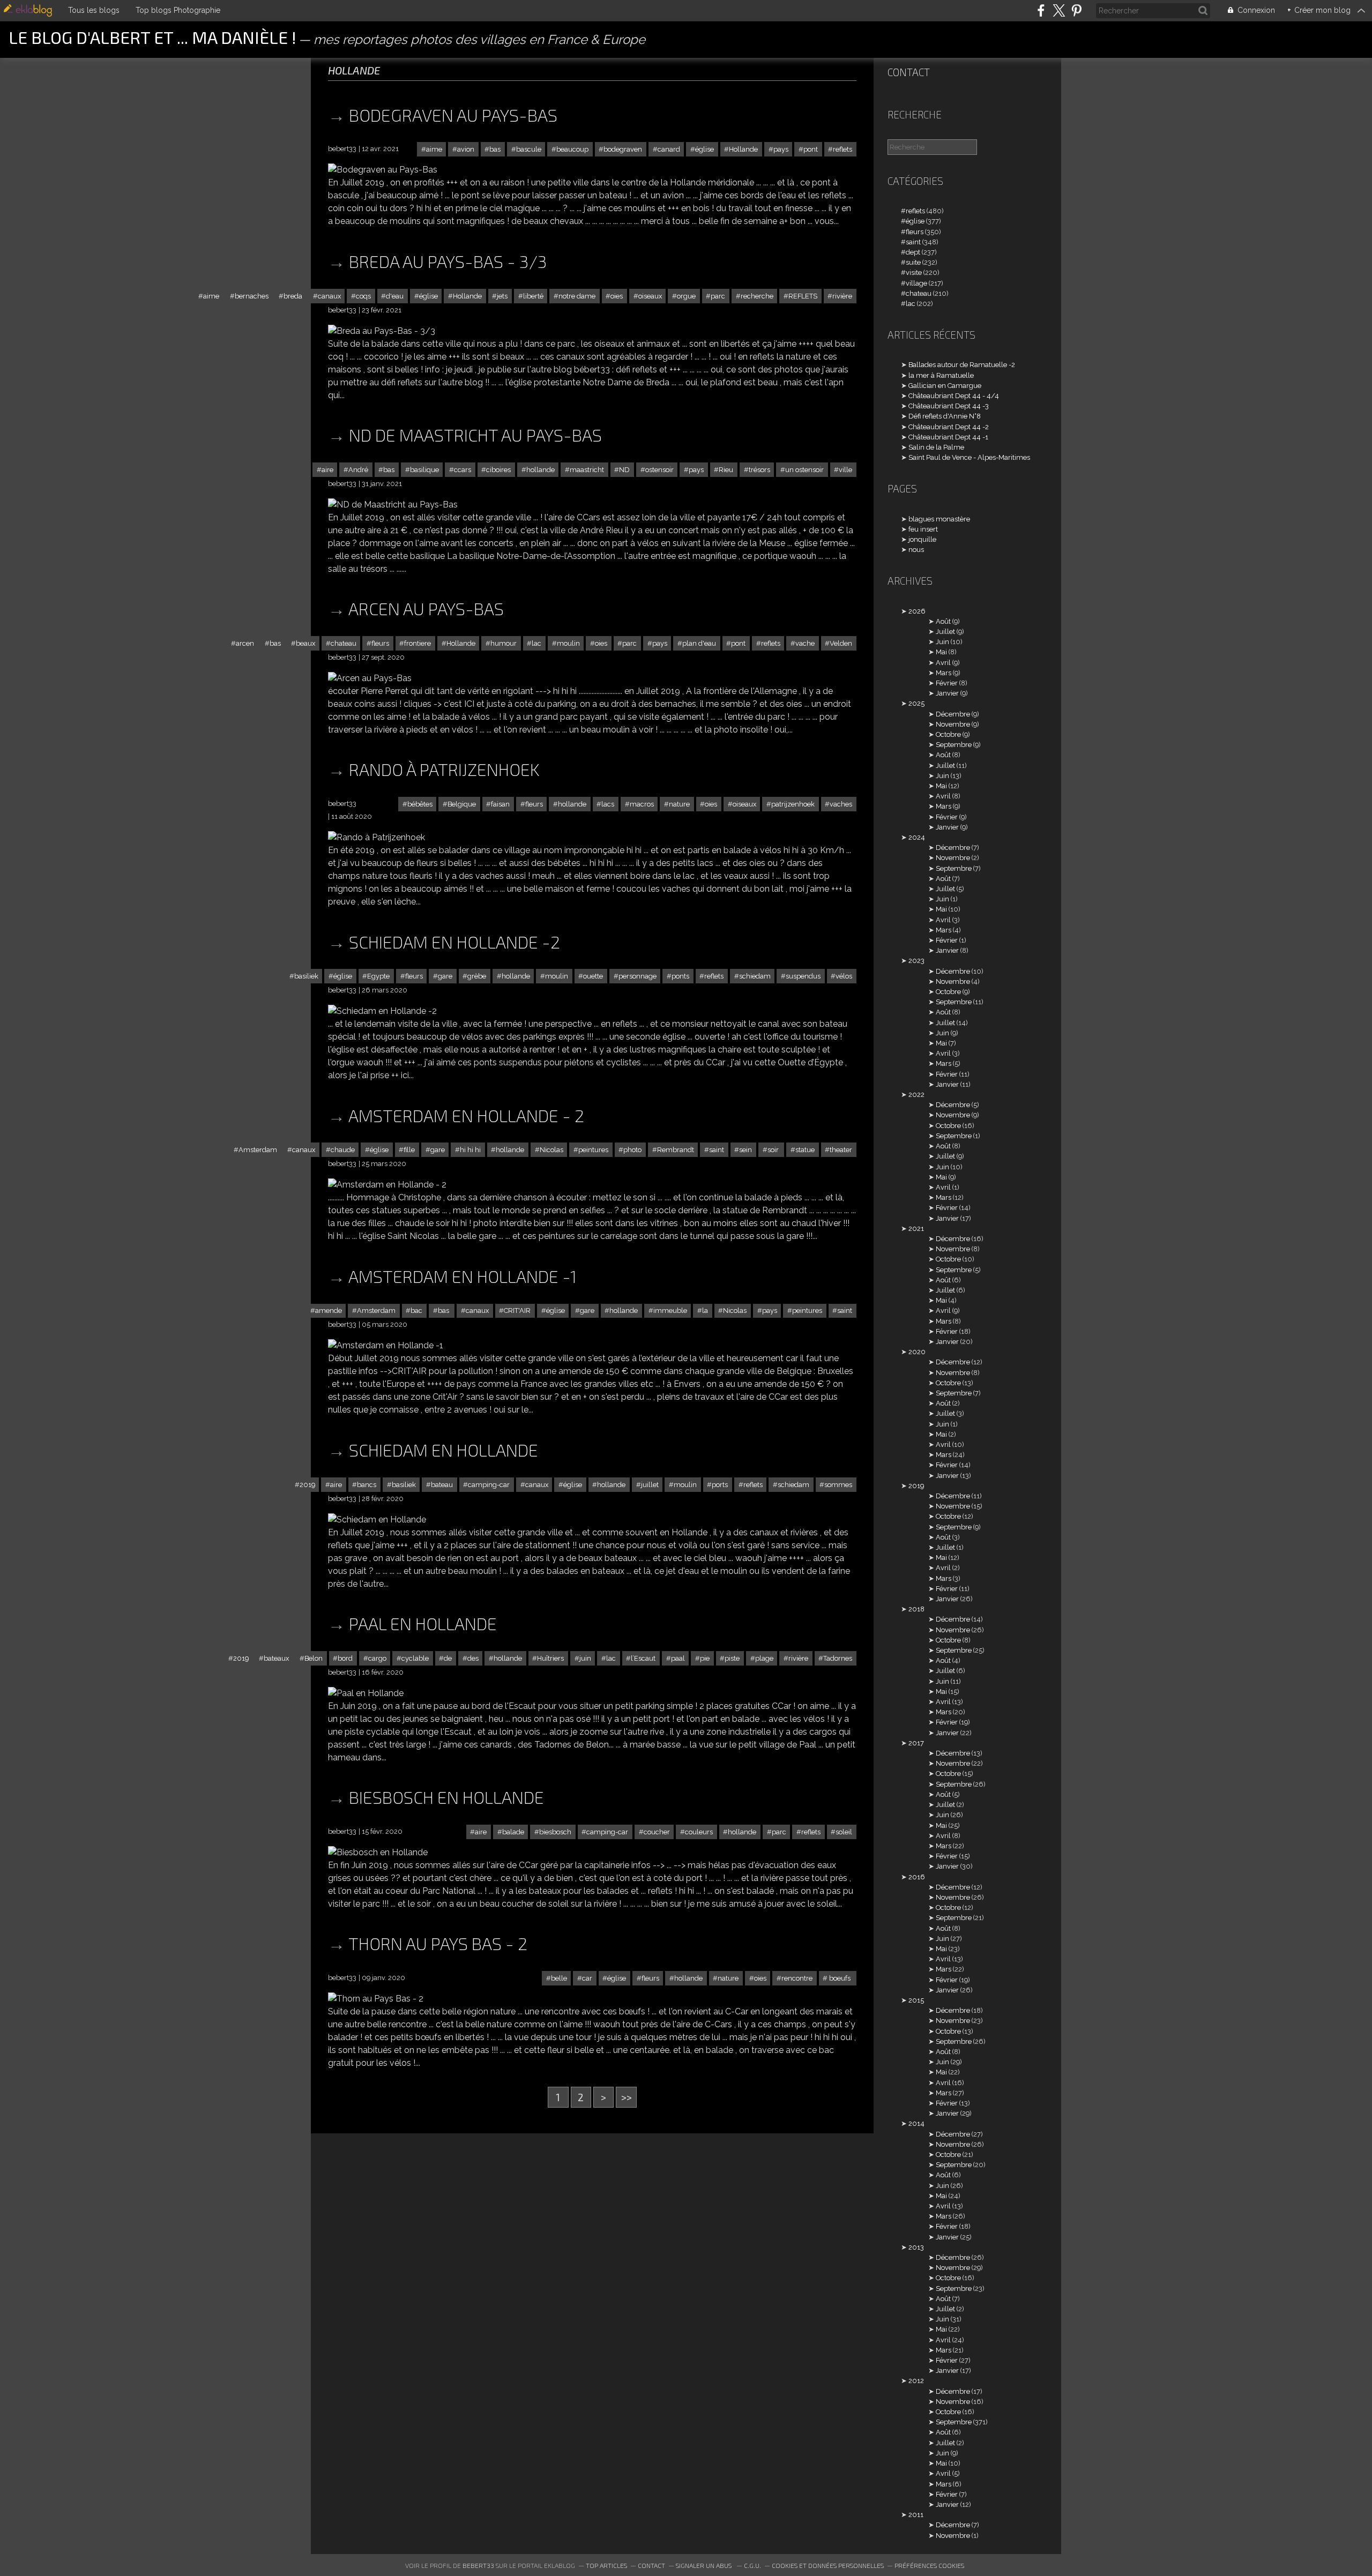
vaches (841, 804)
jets (502, 296)
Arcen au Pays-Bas (426, 608)
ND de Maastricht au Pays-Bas (475, 435)
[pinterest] (1076, 10)
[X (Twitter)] (1059, 10)
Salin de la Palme (936, 447)
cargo (377, 1658)
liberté (533, 296)
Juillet (945, 632)
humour (504, 643)
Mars (944, 673)
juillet (650, 1485)
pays (781, 149)
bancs (367, 1485)
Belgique (462, 804)
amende (329, 1311)
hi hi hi (470, 1150)
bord (345, 1658)
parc (718, 296)
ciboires (498, 470)
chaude (343, 1150)
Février (947, 683)
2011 (916, 2515)
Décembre (953, 714)
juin (585, 1658)
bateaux (276, 1658)
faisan (500, 804)
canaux (329, 296)
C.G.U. (752, 2565)
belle (559, 1978)
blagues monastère (939, 519)
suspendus (803, 976)
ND (624, 470)
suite (913, 262)
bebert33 (478, 2565)
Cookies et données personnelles (828, 2565)
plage (764, 1658)
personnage (637, 976)
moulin (568, 643)
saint (717, 1150)
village (916, 283)
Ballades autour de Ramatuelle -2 (962, 365)
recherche (757, 296)
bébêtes (420, 804)
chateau (344, 643)
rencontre (797, 1978)
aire (327, 470)
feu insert (923, 529)
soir (774, 1150)
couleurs (699, 1832)
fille (409, 1150)
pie (705, 1658)
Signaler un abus (704, 2565)
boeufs (840, 1978)
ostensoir (659, 470)
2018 (916, 1609)
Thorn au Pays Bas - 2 (438, 1943)
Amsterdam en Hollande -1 (463, 1276)
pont (811, 149)
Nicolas (551, 1150)
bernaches (252, 296)
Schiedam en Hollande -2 (454, 942)
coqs (363, 296)
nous (916, 550)
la (705, 1311)
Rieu (726, 470)
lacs (608, 804)
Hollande (743, 149)
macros (642, 804)
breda (293, 296)
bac (416, 1311)
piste (732, 1658)
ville (845, 470)
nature (679, 804)
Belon (314, 1658)
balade (513, 1832)
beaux (305, 643)
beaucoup (572, 149)
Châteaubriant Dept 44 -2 (949, 427)
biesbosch (555, 1832)
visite (914, 272)
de (448, 1658)
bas (495, 149)
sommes (838, 1485)
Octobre (948, 734)
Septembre (954, 745)
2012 (916, 2381)
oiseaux (650, 296)
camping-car (489, 1485)
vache (805, 643)
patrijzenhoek (793, 804)
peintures (593, 1150)
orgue (686, 296)
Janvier (947, 693)
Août (943, 621)
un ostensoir (804, 470)
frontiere (417, 643)
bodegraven (623, 149)
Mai (941, 652)
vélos (844, 976)
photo (632, 1150)
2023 (916, 961)
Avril (943, 663)
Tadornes (838, 1658)
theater (841, 1150)
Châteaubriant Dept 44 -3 (949, 406)
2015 (916, 2000)
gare (445, 976)
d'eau (395, 296)
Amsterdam (258, 1150)
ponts (680, 976)
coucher (657, 1832)
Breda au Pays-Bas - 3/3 (448, 261)
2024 (917, 837)
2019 (307, 1485)
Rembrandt (676, 1150)
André (358, 470)
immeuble (670, 1311)
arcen (245, 643)
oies (617, 296)
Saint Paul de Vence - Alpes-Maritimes (969, 457)
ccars (463, 470)
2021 (916, 1229)
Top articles (606, 2565)
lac (536, 643)
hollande (540, 470)
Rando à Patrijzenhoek (444, 769)
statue (805, 1150)
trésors (759, 470)
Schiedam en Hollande (443, 1450)
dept (913, 252)
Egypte (378, 976)
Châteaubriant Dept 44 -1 (948, 437)
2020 (917, 1352)
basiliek (306, 976)
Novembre (953, 724)
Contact (909, 72)
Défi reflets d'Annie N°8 (945, 416)
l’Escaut (643, 1658)
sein (745, 1150)
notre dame (577, 296)
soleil (844, 1832)
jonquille (922, 539)
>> (627, 2097)
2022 (916, 1095)
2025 (916, 703)
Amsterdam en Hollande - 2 (466, 1115)
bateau (442, 1485)
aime (434, 149)
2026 (917, 611)
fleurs (380, 643)
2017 (916, 1743)
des (473, 1658)
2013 (916, 2247)
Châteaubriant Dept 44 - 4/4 (954, 396)
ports (720, 1485)
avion (466, 149)
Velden (841, 643)
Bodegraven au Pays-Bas (453, 115)
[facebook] (1041, 10)
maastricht (587, 470)
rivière (842, 296)
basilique (424, 470)
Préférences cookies (929, 2565)
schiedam (755, 976)
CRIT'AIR (517, 1311)
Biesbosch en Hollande (446, 1797)
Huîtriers (550, 1658)
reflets (842, 149)
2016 (917, 1877)
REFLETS (803, 296)
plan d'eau (699, 643)
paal (678, 1658)
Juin (942, 642)
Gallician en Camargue (945, 386)
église (704, 149)
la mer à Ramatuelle (941, 375)
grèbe (477, 976)
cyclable (415, 1658)
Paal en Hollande (423, 1623)
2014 (916, 2123)
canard (669, 149)
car (587, 1978)
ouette (593, 976)
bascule (529, 149)
